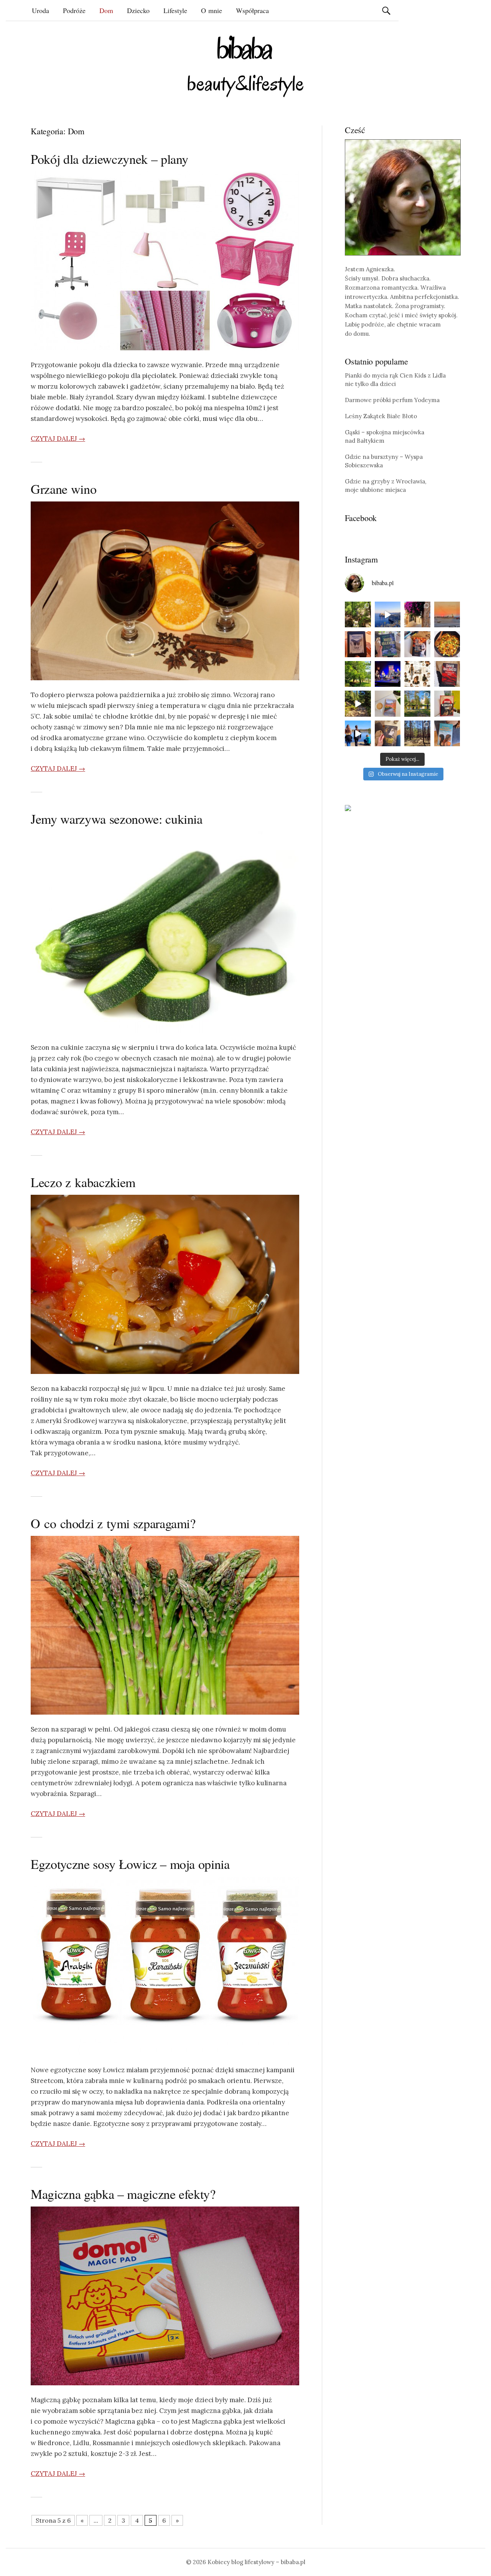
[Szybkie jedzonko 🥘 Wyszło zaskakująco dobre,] (447, 644)
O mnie (212, 10)
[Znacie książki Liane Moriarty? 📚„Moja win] (447, 734)
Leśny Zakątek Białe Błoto (381, 416)
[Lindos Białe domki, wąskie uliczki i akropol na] (417, 615)
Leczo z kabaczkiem (83, 1182)
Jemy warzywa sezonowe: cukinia (117, 819)
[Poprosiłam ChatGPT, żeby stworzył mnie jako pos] (417, 674)
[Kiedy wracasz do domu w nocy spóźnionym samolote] (447, 615)
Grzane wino (63, 489)
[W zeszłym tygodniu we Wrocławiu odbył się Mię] (388, 674)
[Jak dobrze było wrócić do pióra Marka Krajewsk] (388, 644)
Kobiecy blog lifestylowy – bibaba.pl (256, 2562)
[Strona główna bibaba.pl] (245, 66)
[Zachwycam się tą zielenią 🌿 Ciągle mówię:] (358, 674)
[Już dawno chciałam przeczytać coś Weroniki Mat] (358, 644)
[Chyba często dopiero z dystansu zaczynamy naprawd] (358, 734)
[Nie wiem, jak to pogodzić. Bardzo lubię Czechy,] (417, 704)
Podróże (74, 10)
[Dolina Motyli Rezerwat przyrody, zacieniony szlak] (358, 615)
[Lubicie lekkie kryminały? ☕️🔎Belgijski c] (388, 704)
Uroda (40, 10)
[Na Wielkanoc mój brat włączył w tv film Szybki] (417, 734)
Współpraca (252, 10)
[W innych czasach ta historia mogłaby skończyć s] (388, 734)
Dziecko (138, 10)
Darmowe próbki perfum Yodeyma (392, 400)
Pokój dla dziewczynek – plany (110, 159)
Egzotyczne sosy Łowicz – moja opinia (130, 1864)
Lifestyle (175, 10)
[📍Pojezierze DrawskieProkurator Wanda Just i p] (417, 644)
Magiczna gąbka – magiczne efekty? (123, 2194)
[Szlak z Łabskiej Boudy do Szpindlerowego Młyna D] (358, 704)
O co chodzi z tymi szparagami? (113, 1523)
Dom (106, 10)
